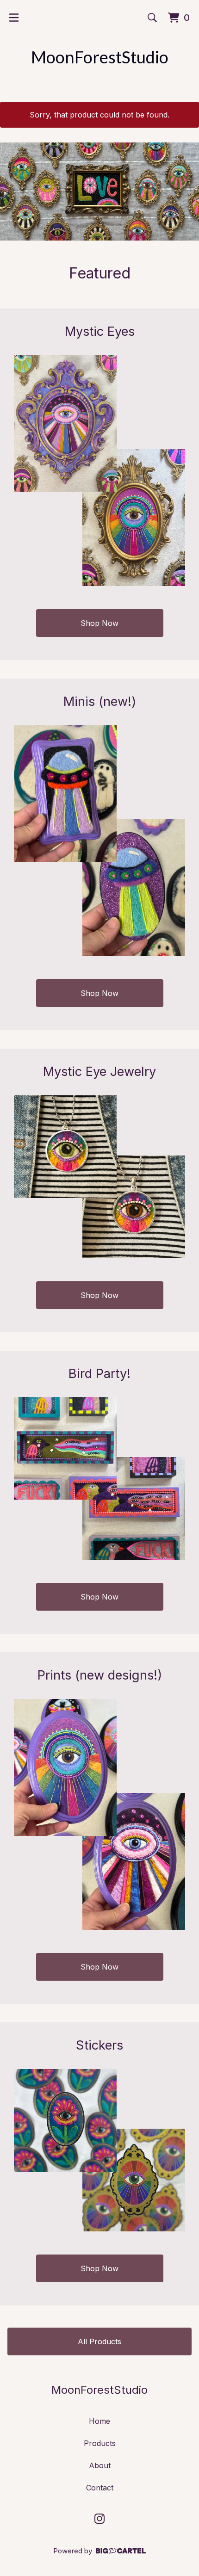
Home (99, 2421)
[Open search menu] (152, 18)
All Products (99, 2341)
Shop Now (99, 623)
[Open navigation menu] (14, 18)
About (100, 2465)
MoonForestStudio (100, 57)
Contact (100, 2488)
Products (100, 2443)
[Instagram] (99, 2519)
